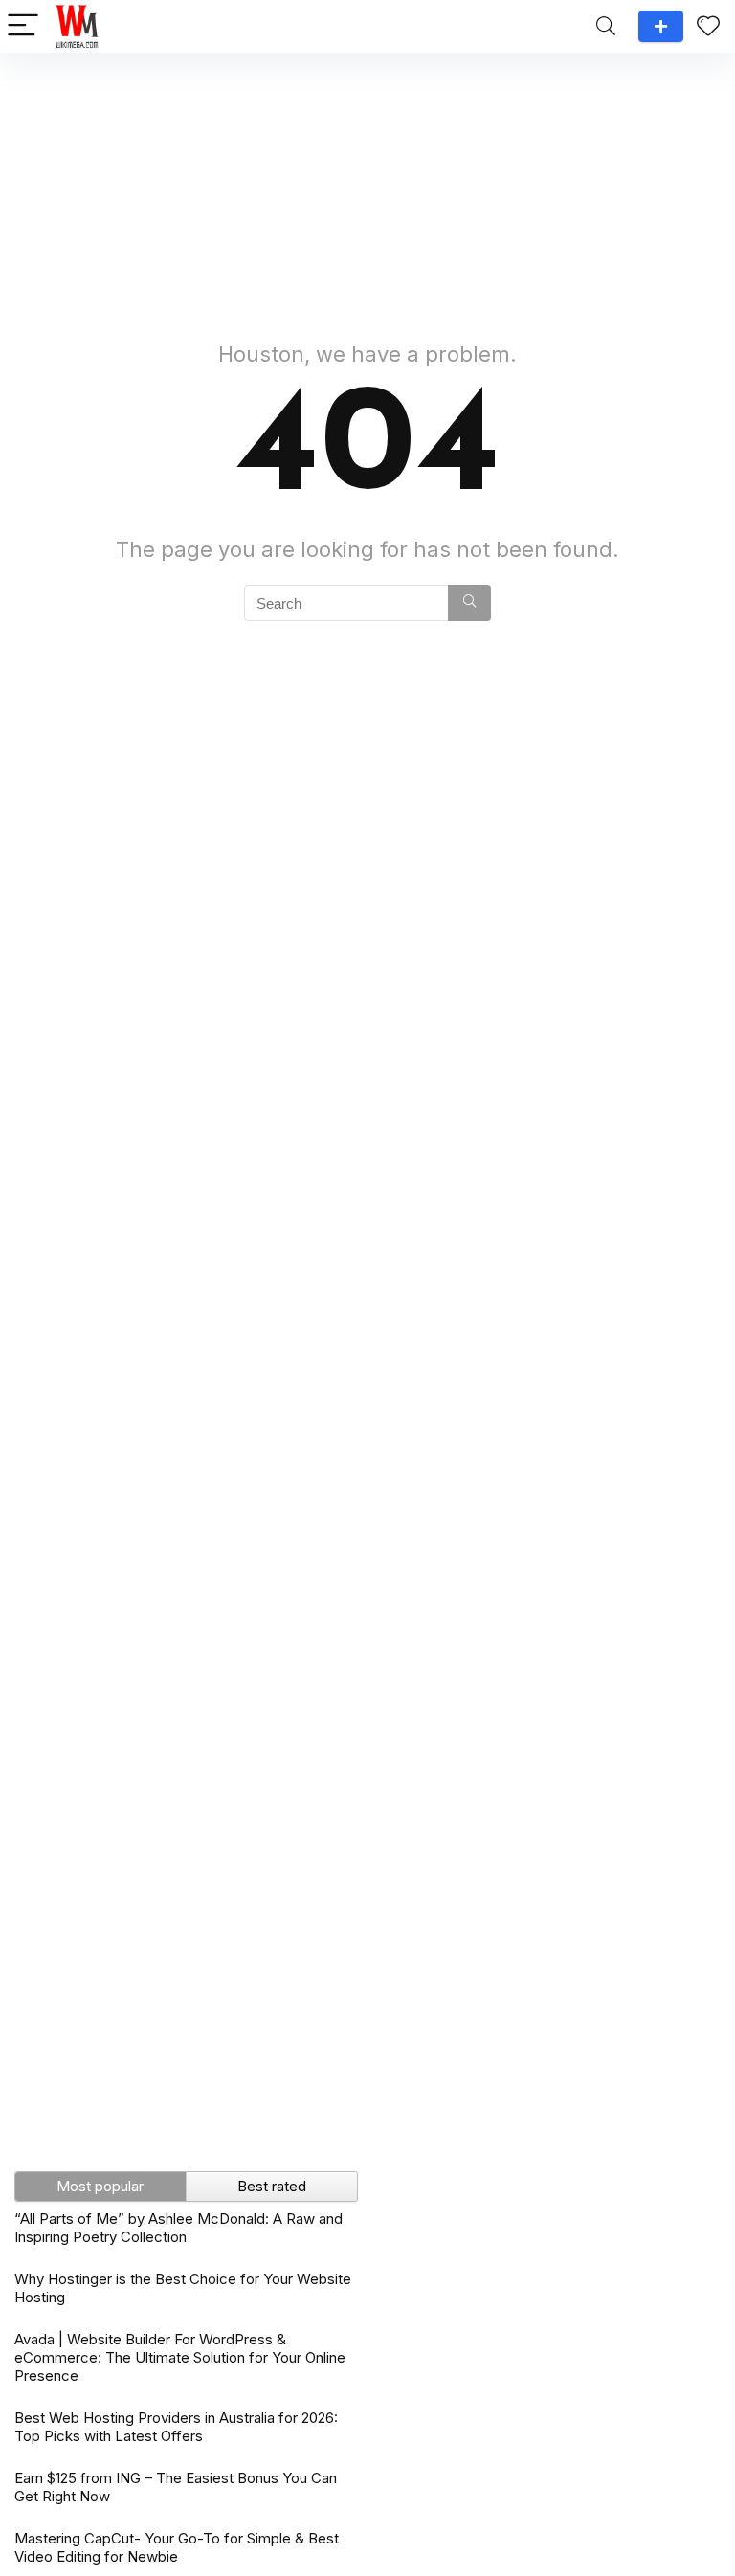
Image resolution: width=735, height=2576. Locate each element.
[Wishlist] (708, 26)
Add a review (661, 26)
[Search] (606, 26)
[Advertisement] (367, 187)
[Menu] (23, 26)
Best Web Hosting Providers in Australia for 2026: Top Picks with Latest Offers (176, 2427)
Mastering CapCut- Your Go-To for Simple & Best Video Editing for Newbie (177, 2547)
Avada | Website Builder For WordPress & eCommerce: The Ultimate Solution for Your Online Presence (180, 2357)
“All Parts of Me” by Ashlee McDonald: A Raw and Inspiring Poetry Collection (178, 2228)
